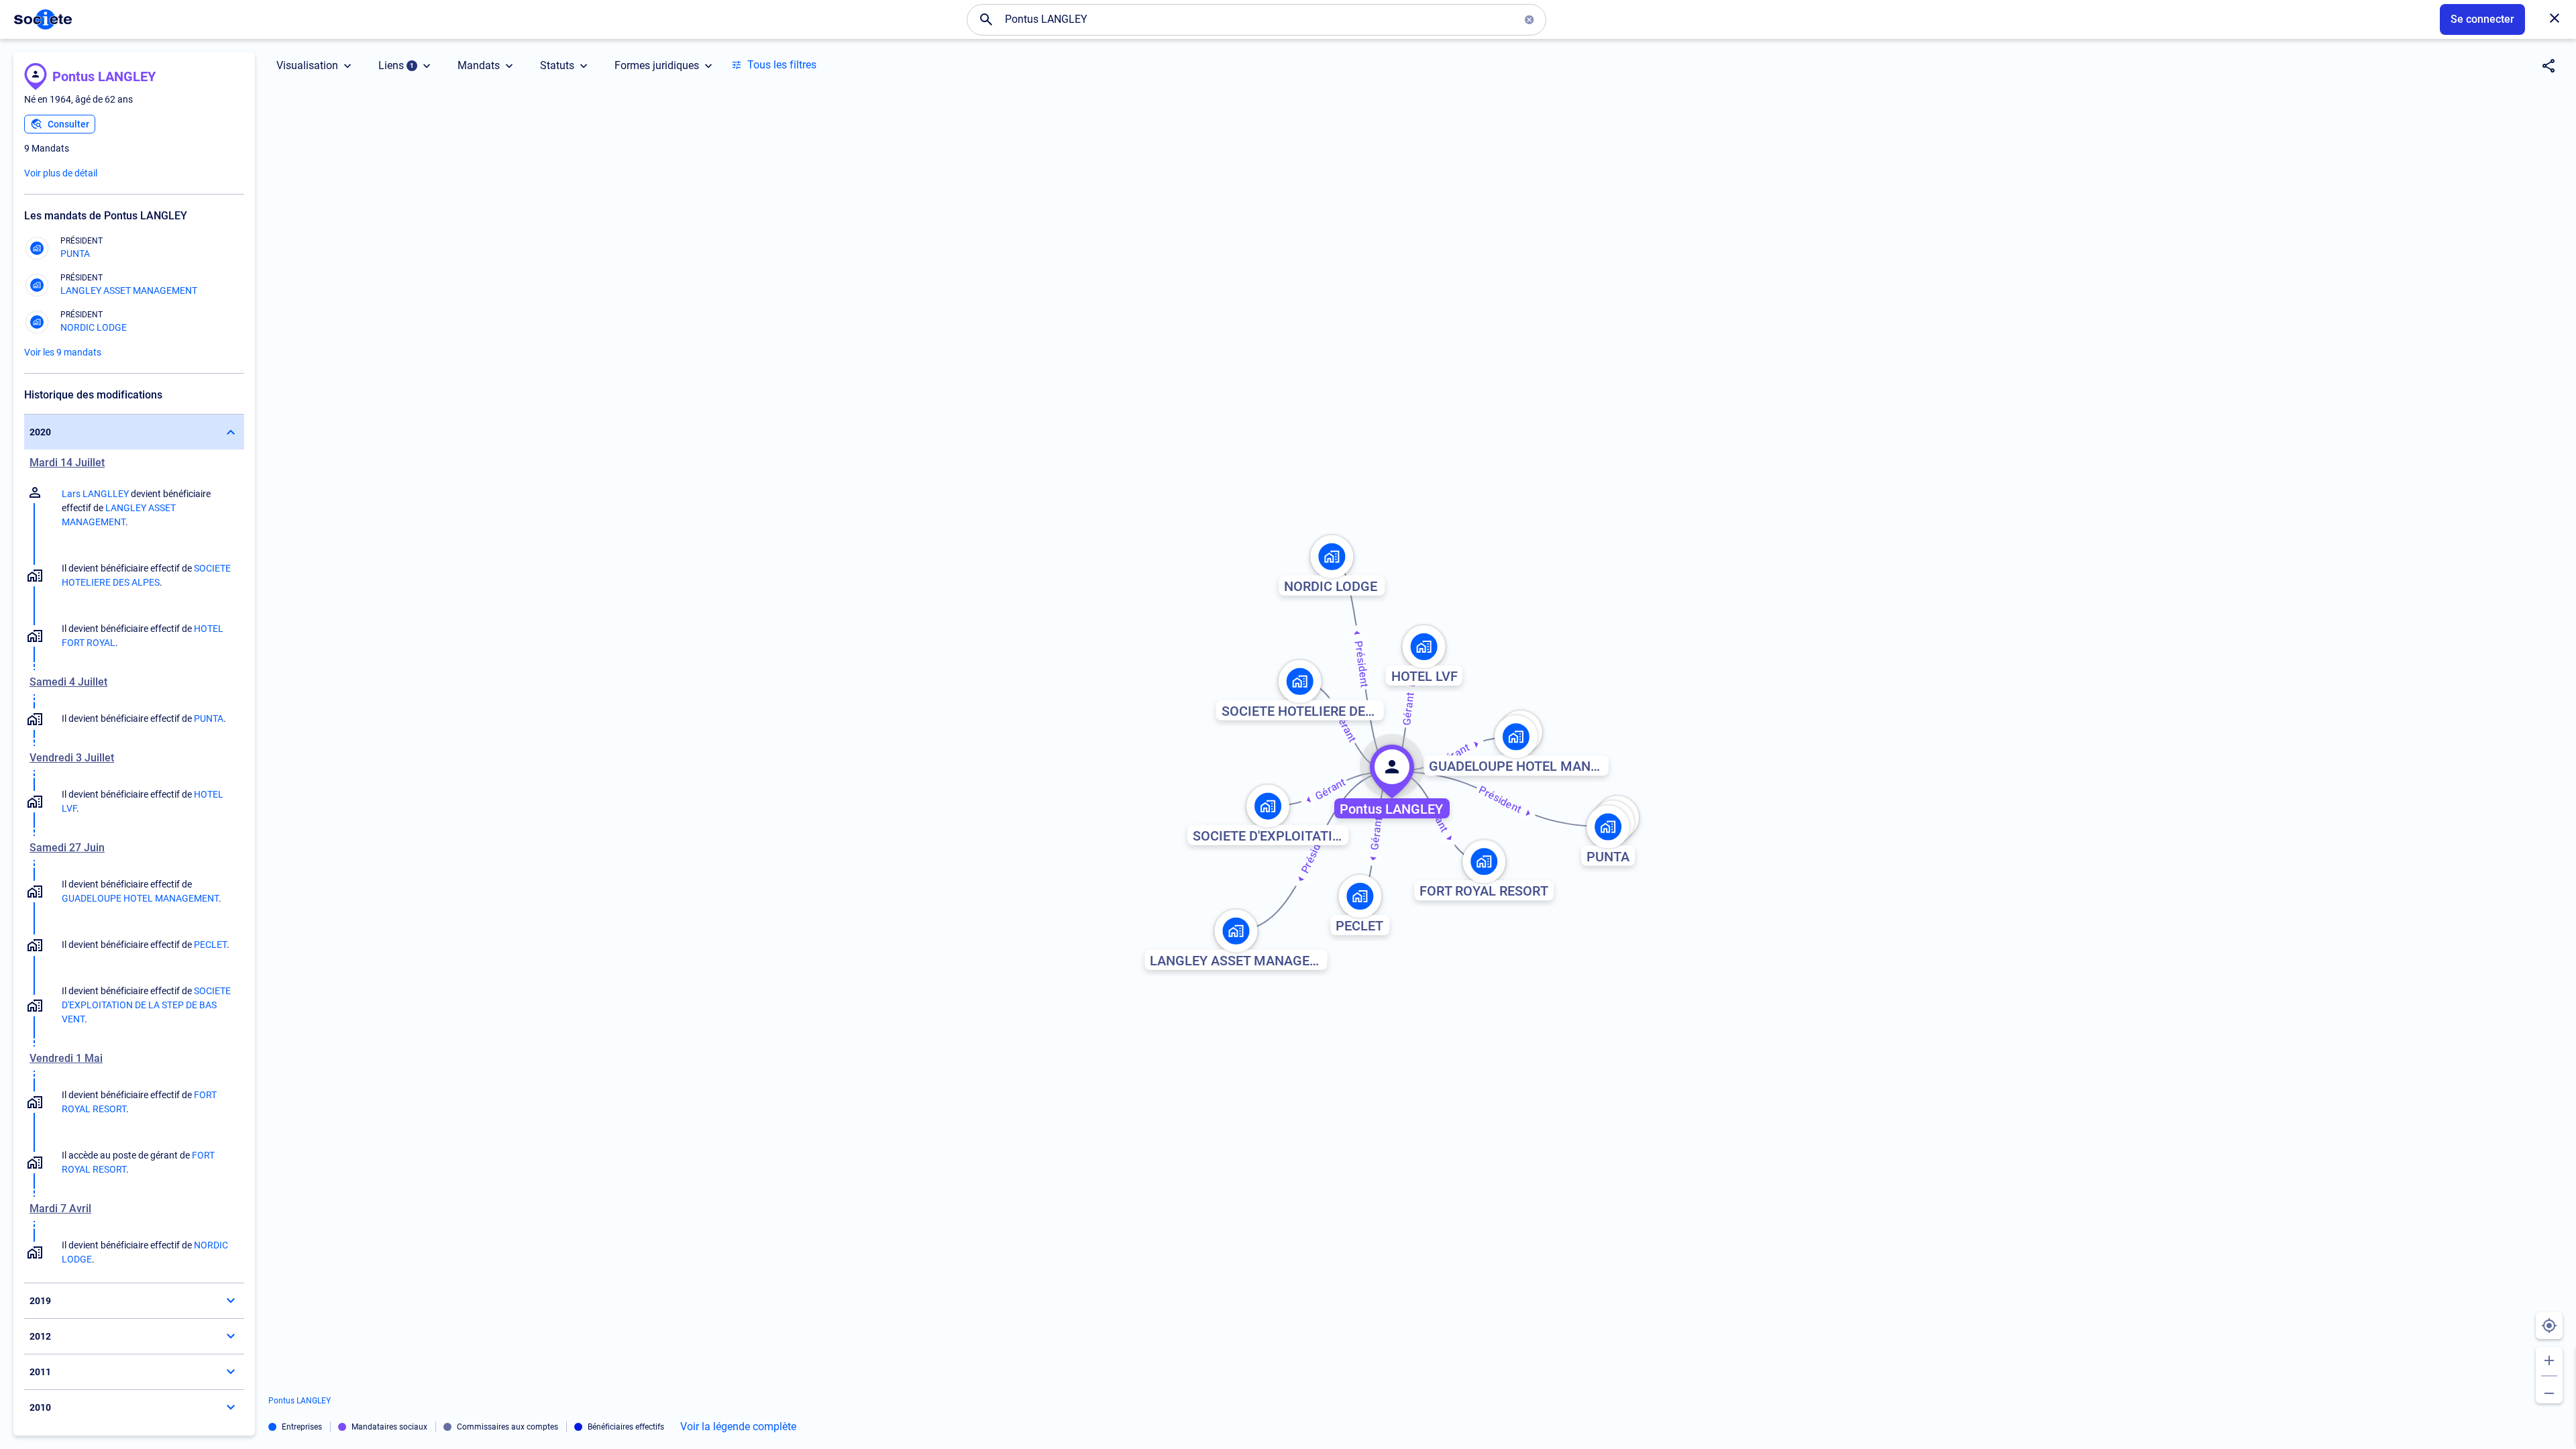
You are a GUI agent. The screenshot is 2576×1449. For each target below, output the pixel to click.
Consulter (68, 124)
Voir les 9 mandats (63, 352)
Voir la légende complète (738, 1427)
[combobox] (1256, 19)
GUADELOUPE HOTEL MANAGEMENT (140, 898)
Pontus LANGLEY (104, 76)
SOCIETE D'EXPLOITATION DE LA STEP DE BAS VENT (146, 1005)
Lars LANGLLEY (95, 494)
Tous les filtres (782, 65)
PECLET (210, 945)
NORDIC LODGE (94, 327)
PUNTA (75, 254)
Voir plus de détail (61, 173)
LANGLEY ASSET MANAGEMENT (129, 290)
